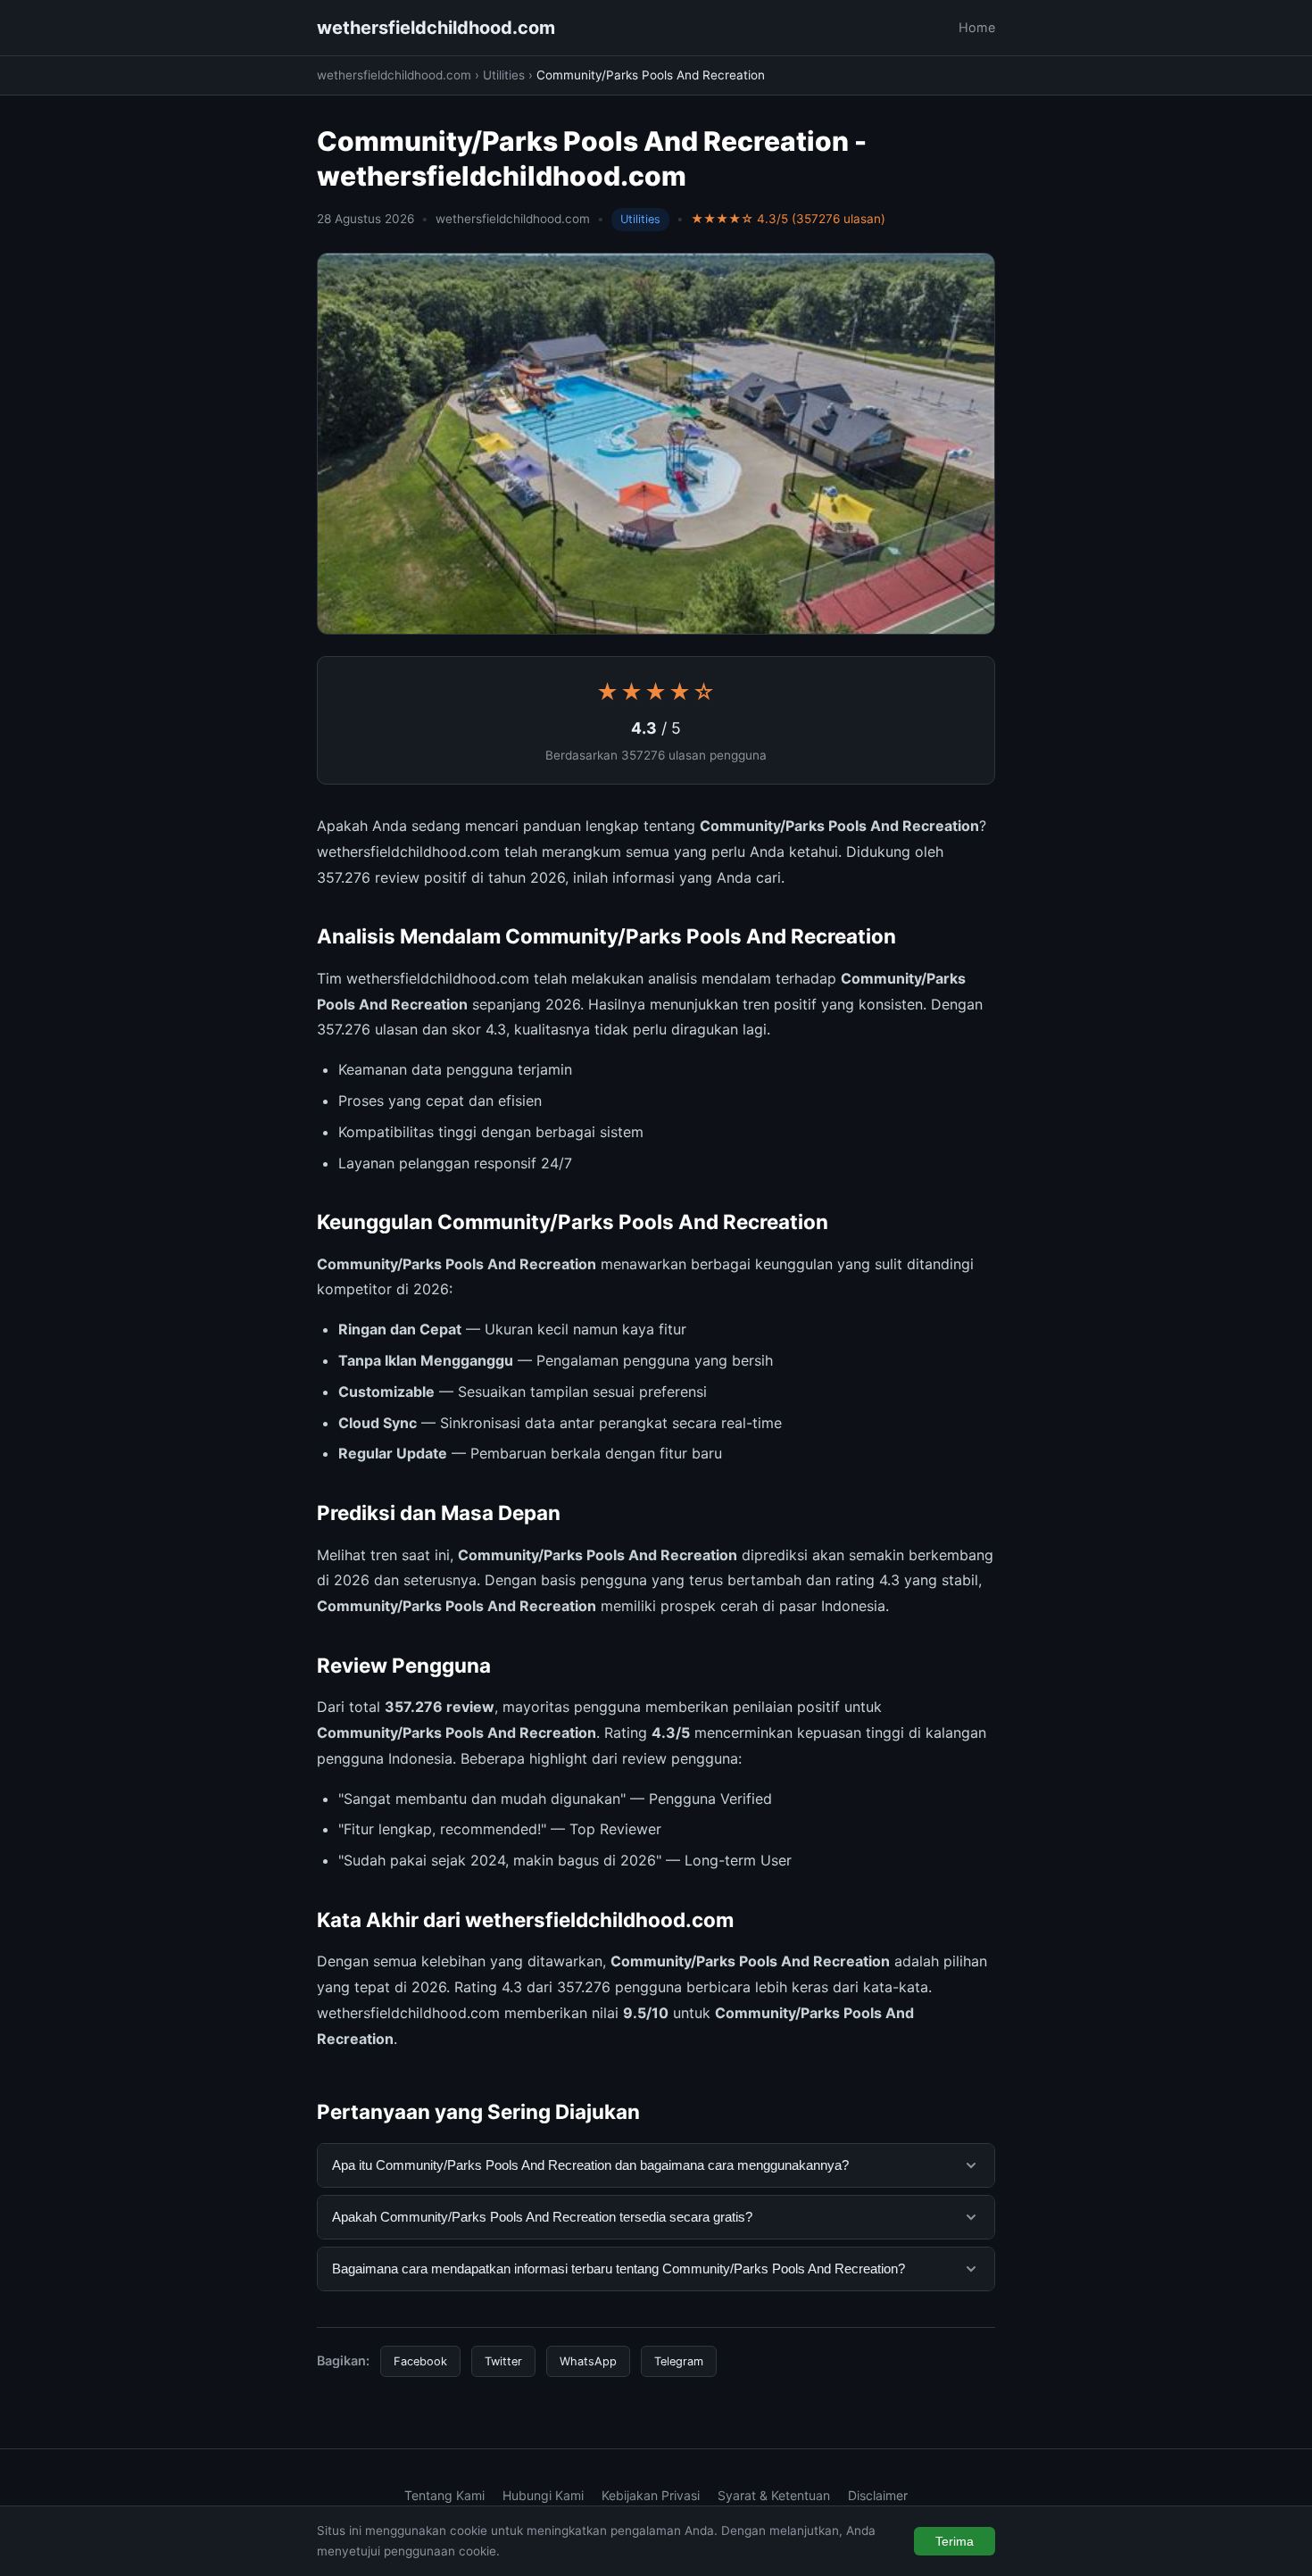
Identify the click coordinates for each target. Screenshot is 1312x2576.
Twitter (503, 2361)
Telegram (679, 2361)
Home (977, 27)
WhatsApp (588, 2361)
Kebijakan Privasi (651, 2495)
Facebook (420, 2361)
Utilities (504, 75)
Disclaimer (878, 2495)
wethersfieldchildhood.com (436, 28)
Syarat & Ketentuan (774, 2495)
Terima (955, 2541)
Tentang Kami (444, 2495)
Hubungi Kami (543, 2495)
